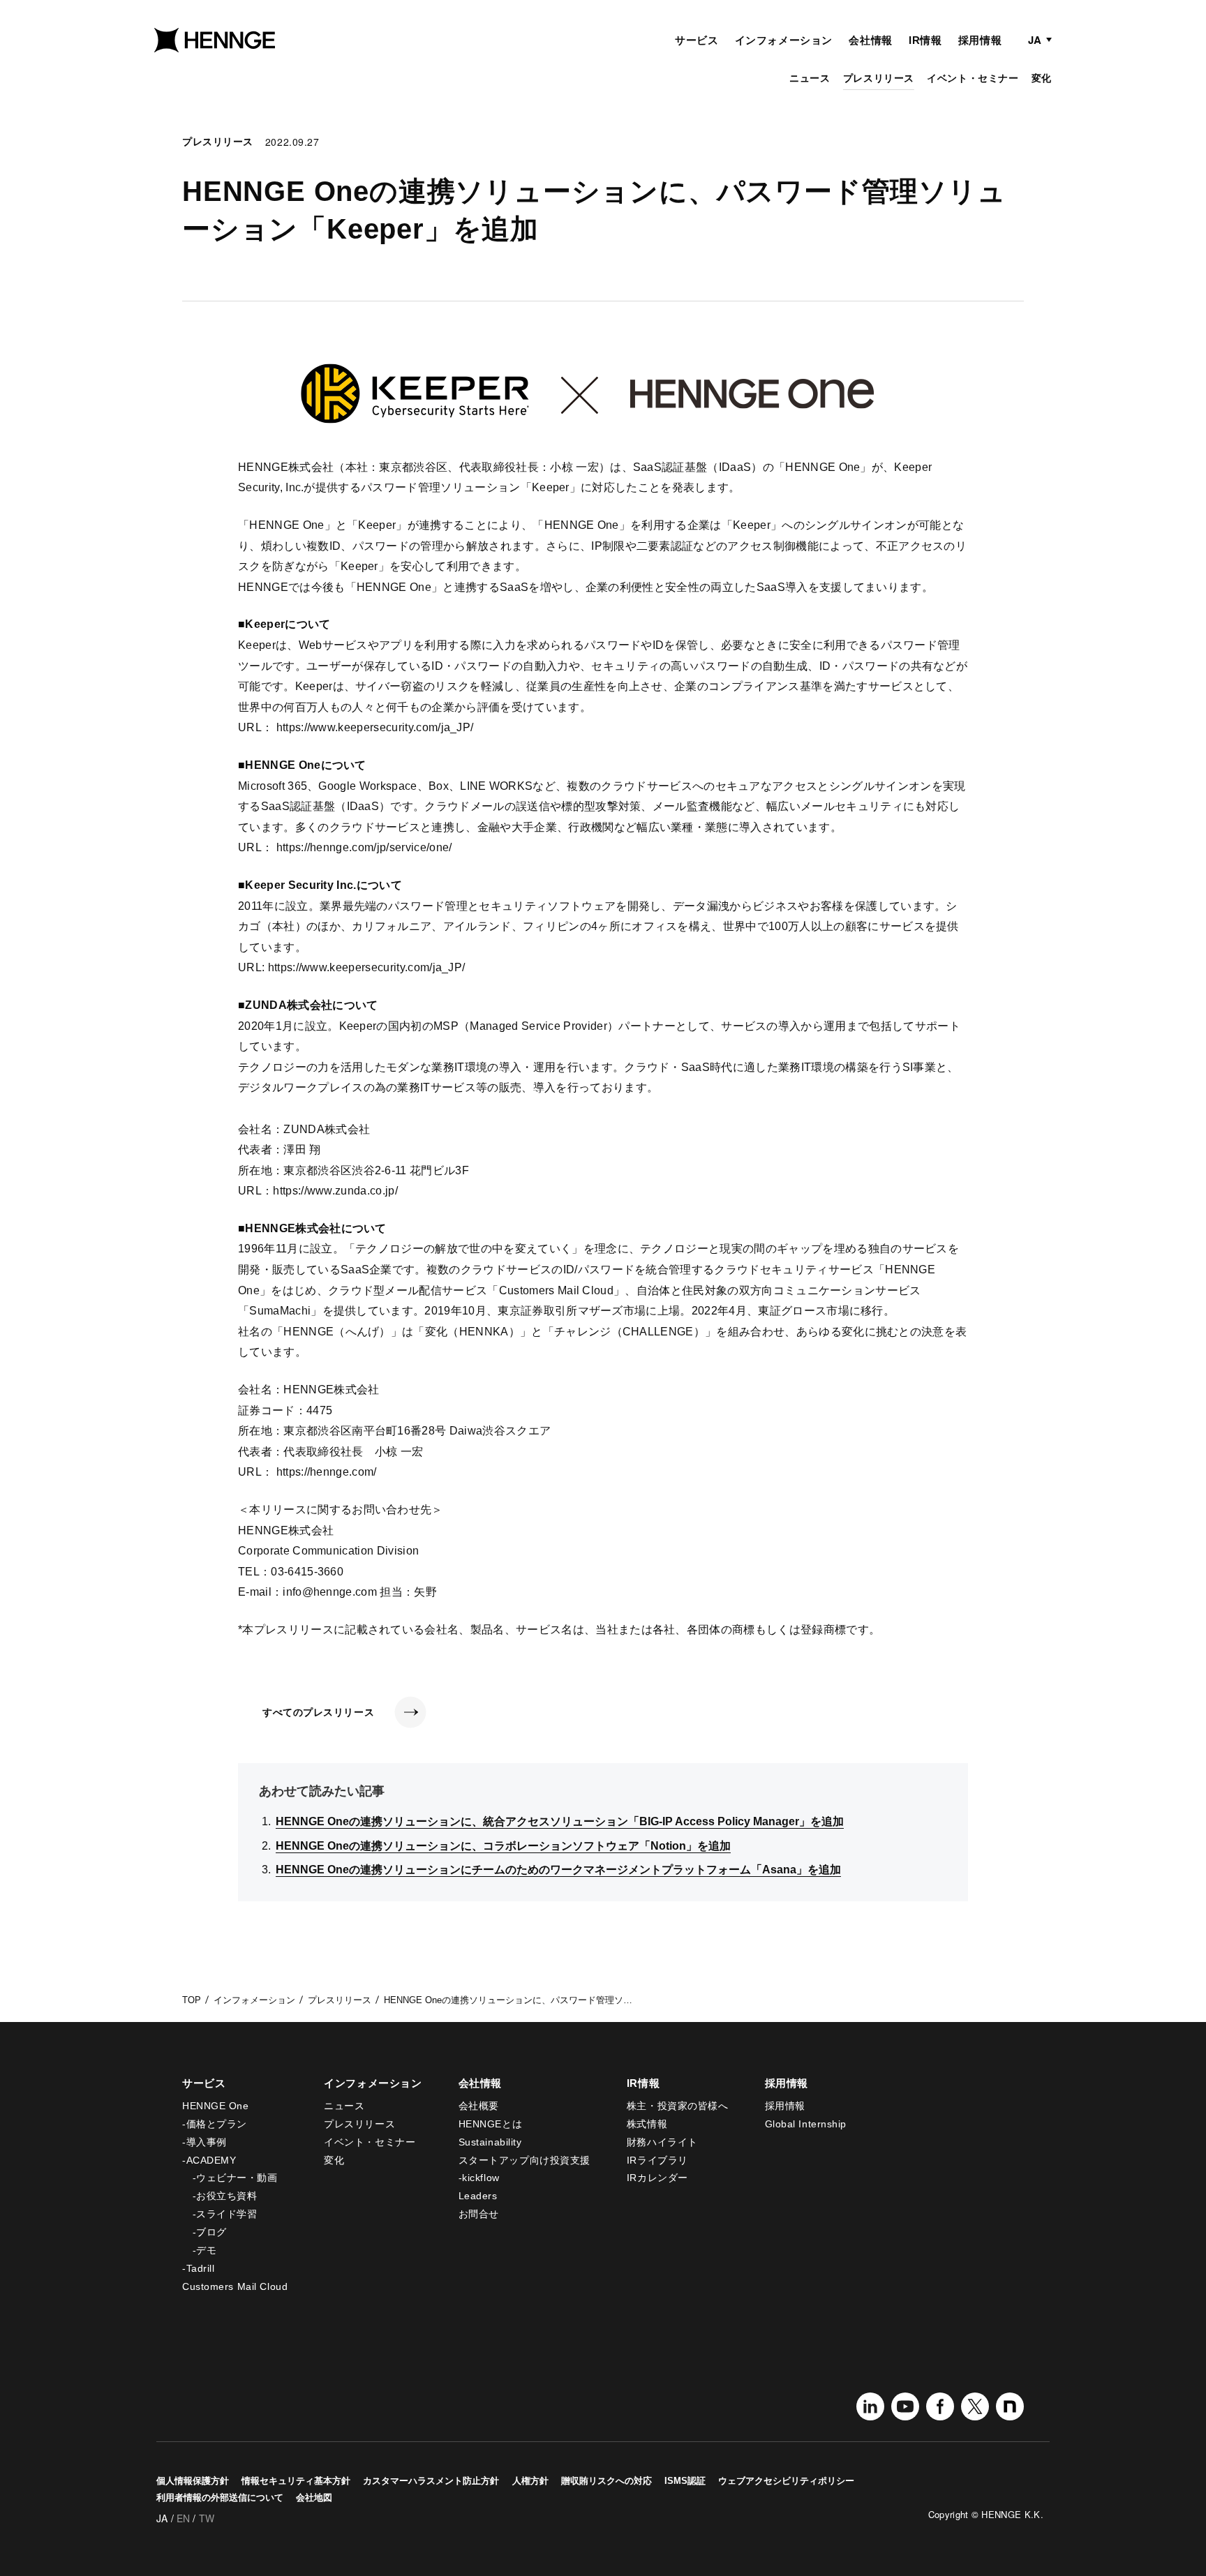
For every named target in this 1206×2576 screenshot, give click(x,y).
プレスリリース (879, 78)
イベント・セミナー (973, 78)
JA (1035, 40)
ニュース (810, 78)
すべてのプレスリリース (318, 1712)
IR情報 (925, 40)
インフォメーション (784, 40)
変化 (1042, 78)
